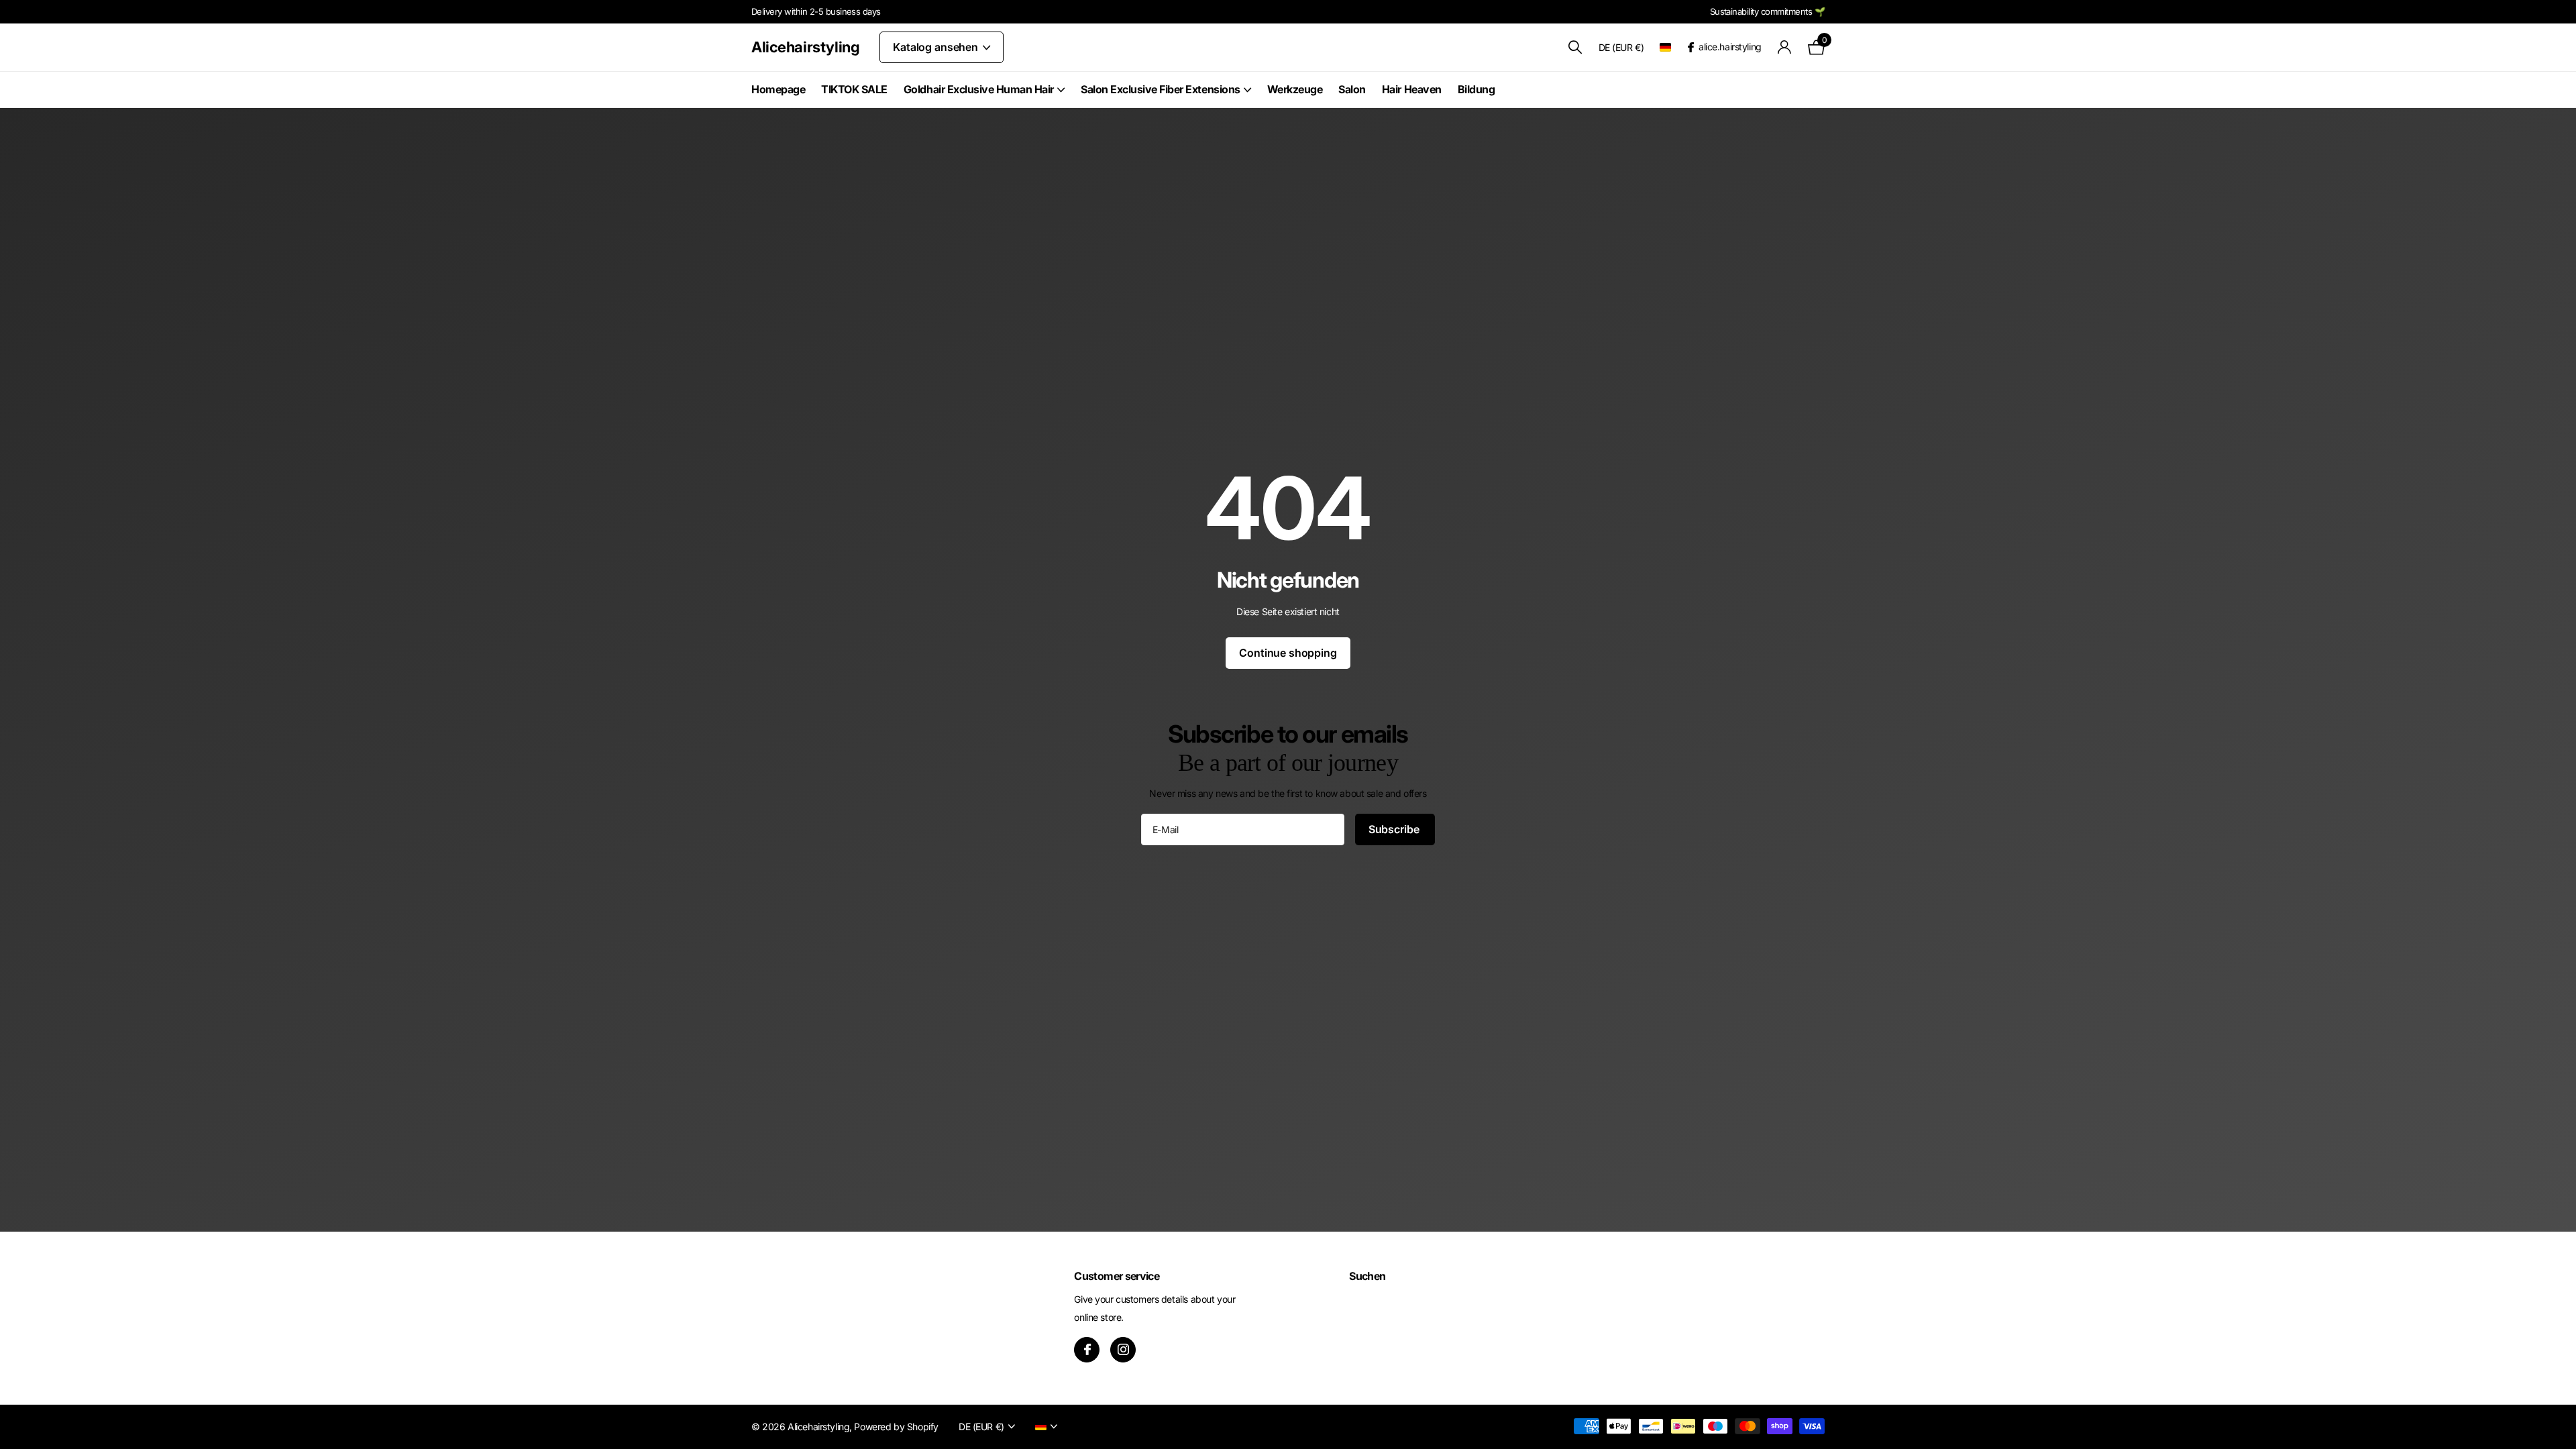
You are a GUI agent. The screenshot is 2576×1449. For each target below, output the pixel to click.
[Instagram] (1123, 1350)
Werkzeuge (1295, 89)
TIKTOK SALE (854, 89)
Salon (1352, 89)
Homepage (778, 89)
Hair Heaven (1412, 89)
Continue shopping (1288, 653)
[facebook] (1087, 1350)
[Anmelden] (1785, 47)
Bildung (1477, 89)
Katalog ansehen (936, 47)
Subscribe (1395, 829)
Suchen (1367, 1276)
